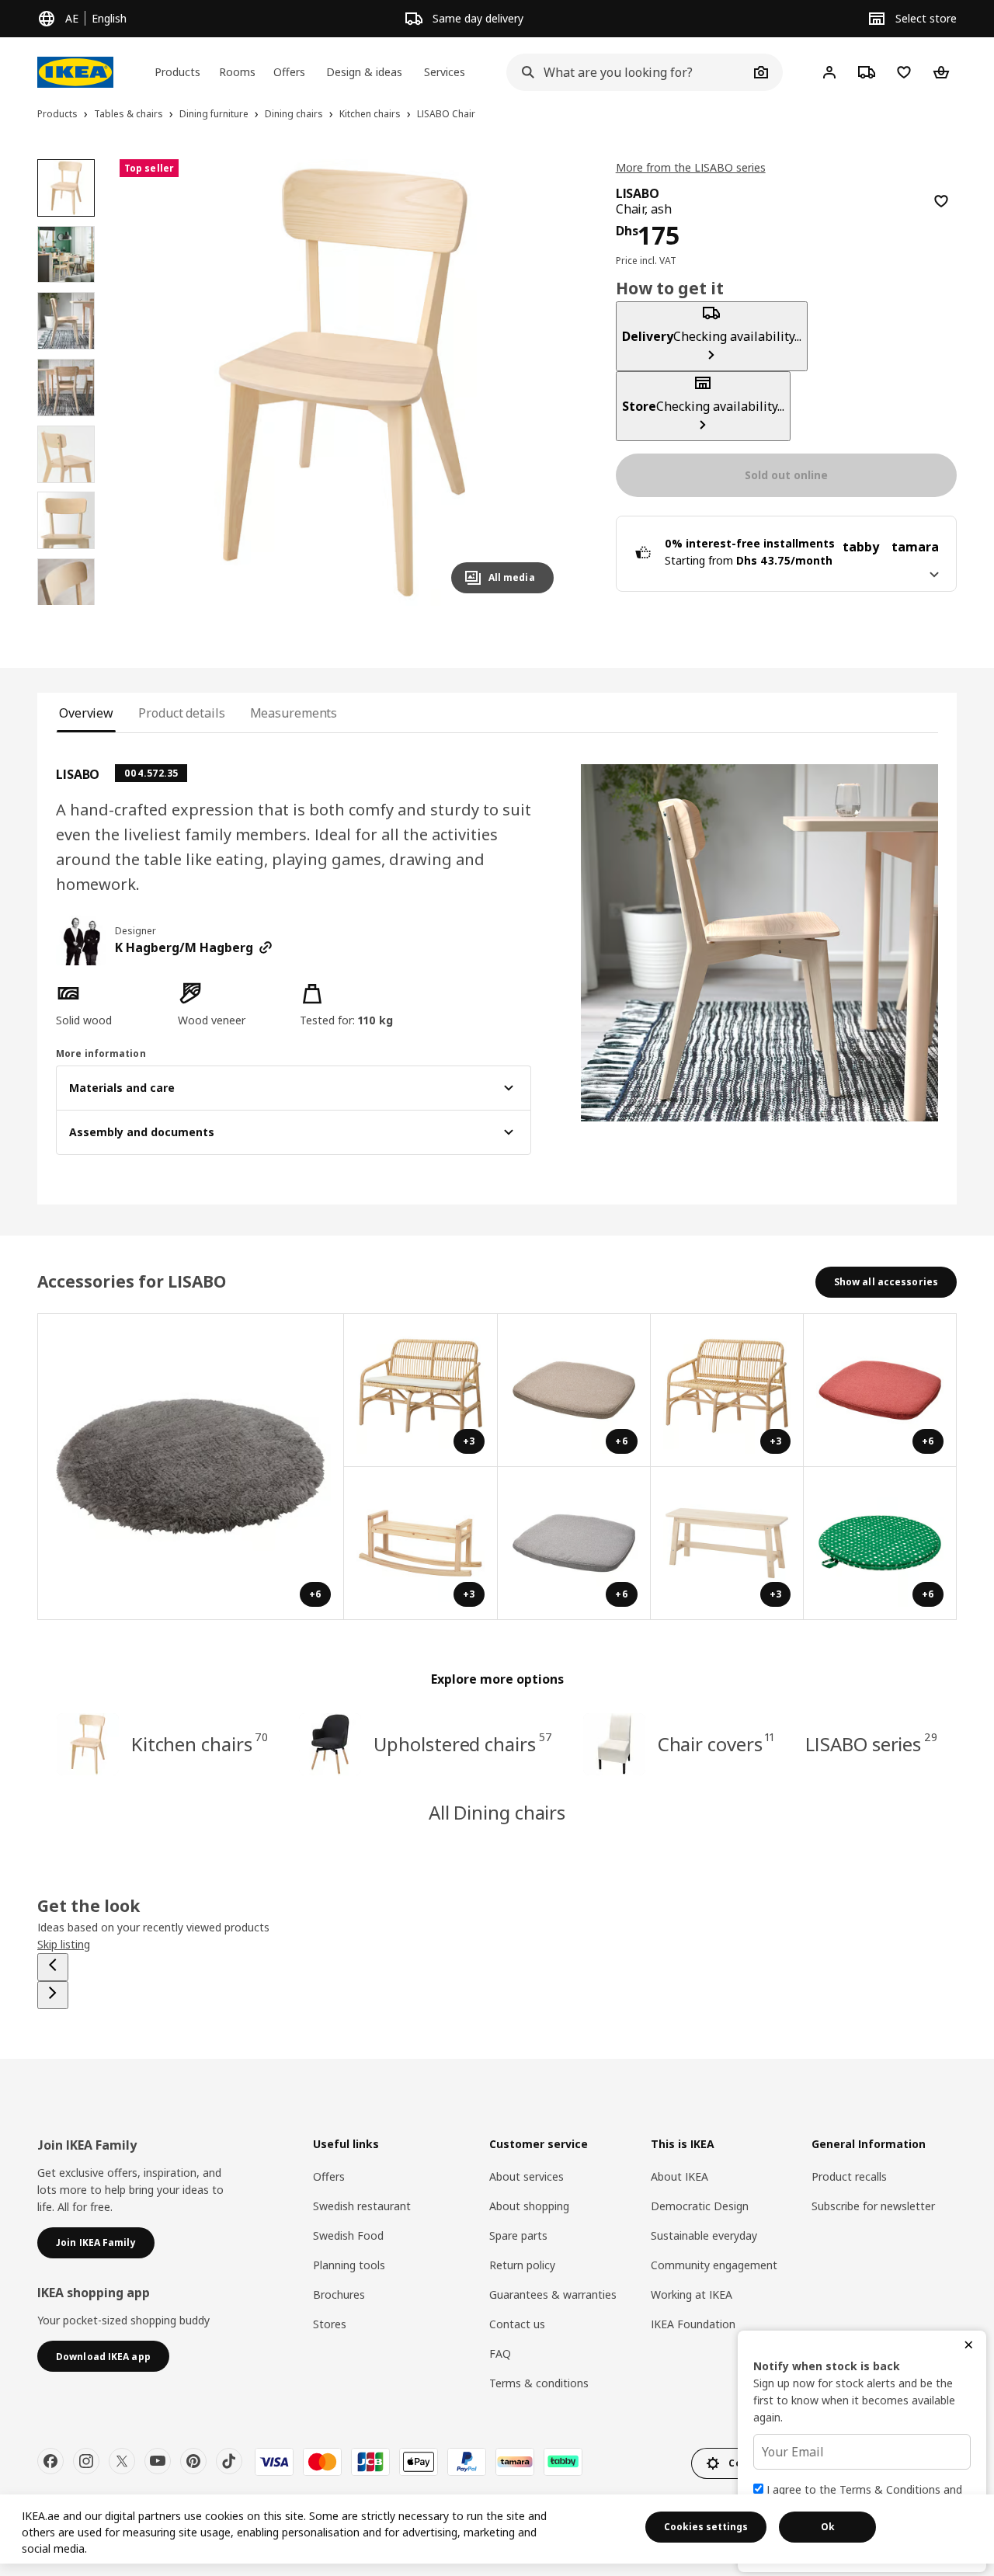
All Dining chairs (497, 1812)
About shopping (529, 2206)
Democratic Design (700, 2206)
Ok (828, 2527)
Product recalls (849, 2176)
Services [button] (445, 72)
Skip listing (64, 1944)
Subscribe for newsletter (873, 2206)
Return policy (522, 2265)
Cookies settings (706, 2527)
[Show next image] (535, 382)
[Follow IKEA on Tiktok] (229, 2461)
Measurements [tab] (294, 713)
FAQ (500, 2354)
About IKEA (679, 2176)
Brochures (339, 2294)
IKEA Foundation (693, 2324)
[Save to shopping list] (941, 201)
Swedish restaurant (362, 2206)
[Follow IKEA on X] (122, 2461)
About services (527, 2176)
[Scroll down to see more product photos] (66, 605)
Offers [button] (289, 72)
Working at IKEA (692, 2294)
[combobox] (627, 72)
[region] (343, 382)
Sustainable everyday (704, 2235)
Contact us (517, 2324)
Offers (329, 2176)
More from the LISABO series (691, 167)
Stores (330, 2324)
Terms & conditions (539, 2383)
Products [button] (177, 72)
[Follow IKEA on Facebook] (50, 2461)
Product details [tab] (181, 713)
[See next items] (53, 1995)
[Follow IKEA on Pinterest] (193, 2461)
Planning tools (349, 2265)
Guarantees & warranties (553, 2294)
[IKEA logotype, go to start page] (75, 72)
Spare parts (518, 2235)
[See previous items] (53, 1967)
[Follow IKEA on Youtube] (158, 2461)
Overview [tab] (86, 713)
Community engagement (714, 2265)
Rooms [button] (237, 72)
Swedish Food (348, 2235)
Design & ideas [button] (364, 72)
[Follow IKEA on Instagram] (86, 2461)
